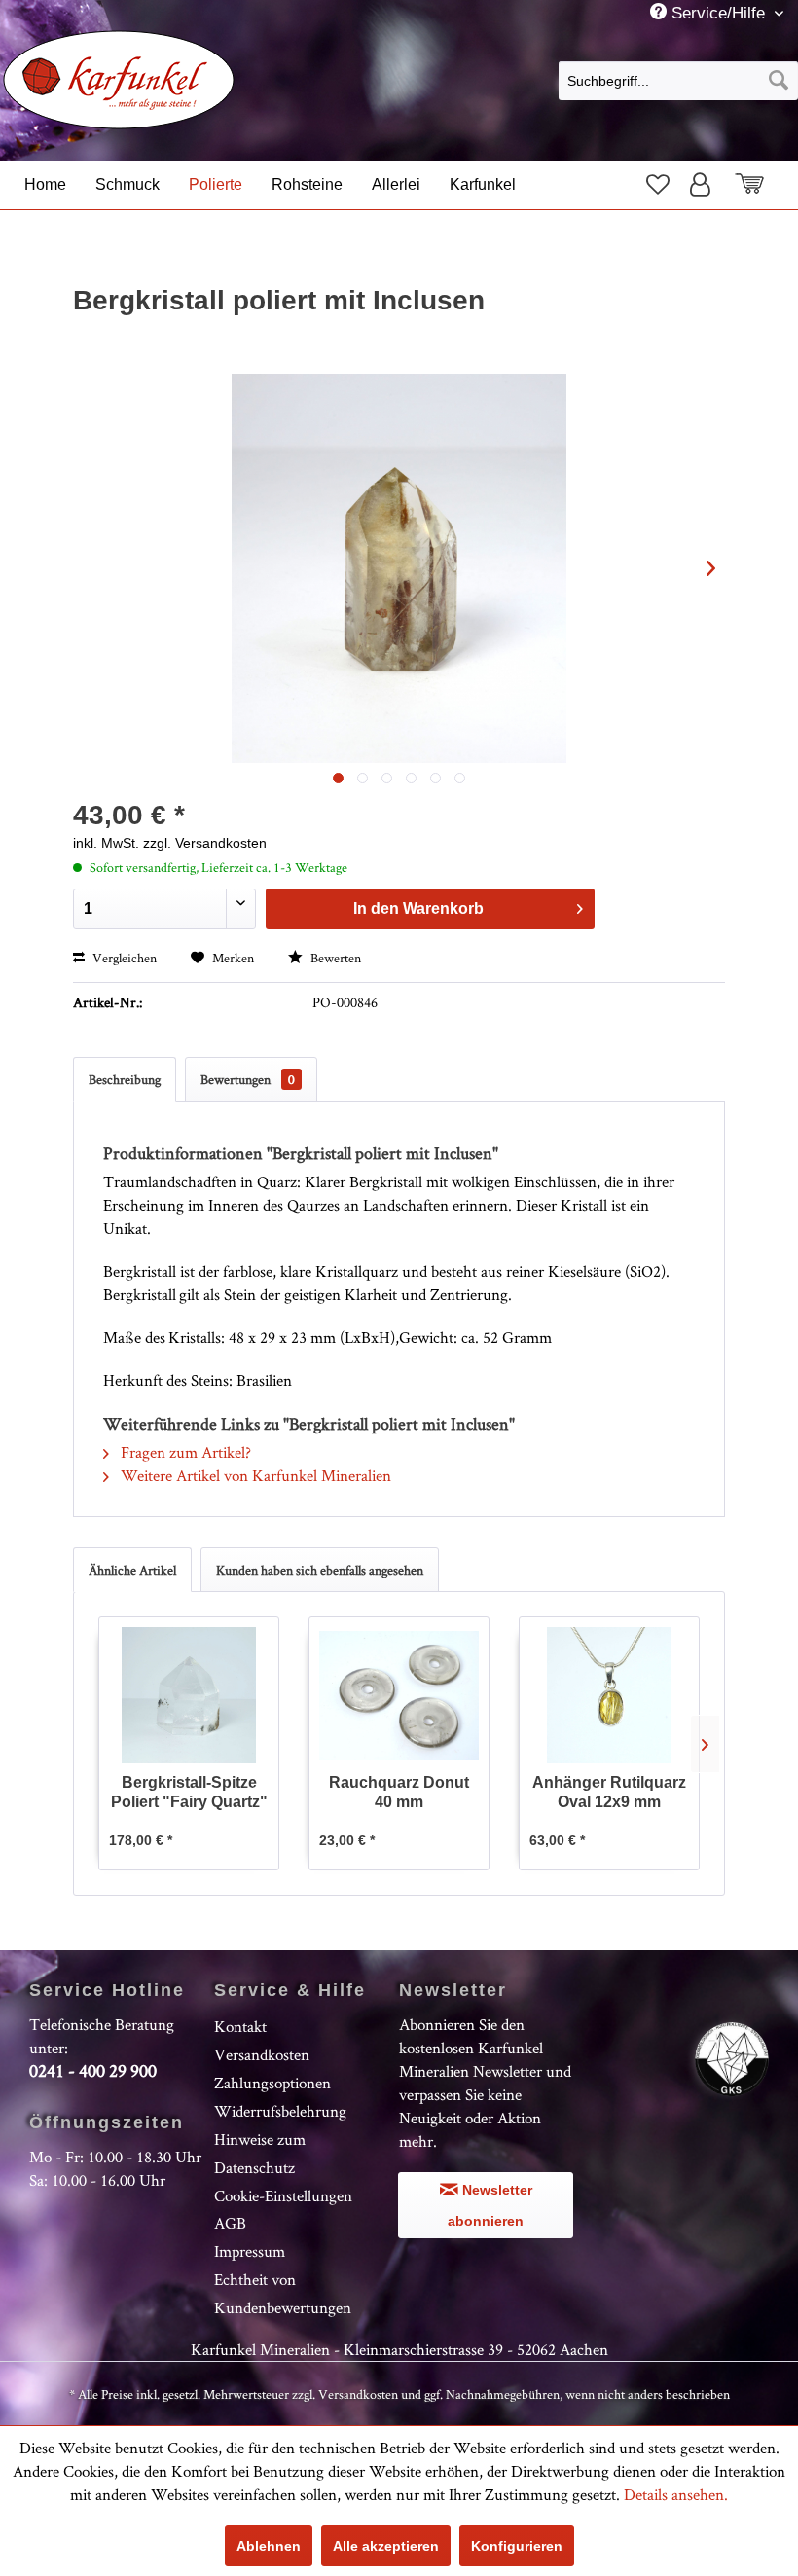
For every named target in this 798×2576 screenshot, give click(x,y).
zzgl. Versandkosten (205, 843)
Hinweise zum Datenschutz (260, 2153)
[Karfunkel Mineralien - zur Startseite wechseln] (119, 80)
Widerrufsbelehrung (280, 2111)
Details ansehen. (676, 2494)
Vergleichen (123, 958)
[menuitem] (678, 80)
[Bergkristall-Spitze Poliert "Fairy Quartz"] (189, 1695)
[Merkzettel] (656, 184)
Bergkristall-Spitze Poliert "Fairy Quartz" (189, 1792)
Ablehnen (269, 2546)
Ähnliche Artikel (132, 1570)
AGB (230, 2223)
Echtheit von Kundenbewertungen (283, 2293)
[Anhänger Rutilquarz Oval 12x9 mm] (609, 1695)
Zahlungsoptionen (272, 2083)
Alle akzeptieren (386, 2546)
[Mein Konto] (705, 184)
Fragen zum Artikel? (184, 1452)
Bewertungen (248, 1079)
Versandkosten (262, 2054)
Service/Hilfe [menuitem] (718, 13)
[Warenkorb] (760, 184)
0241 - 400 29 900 (93, 2070)
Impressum (250, 2251)
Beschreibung (125, 1079)
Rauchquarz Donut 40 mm (399, 1792)
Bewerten (334, 958)
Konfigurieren (517, 2546)
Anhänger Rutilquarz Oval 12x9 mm (609, 1792)
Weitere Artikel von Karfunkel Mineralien (254, 1475)
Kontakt (240, 2026)
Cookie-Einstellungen (283, 2195)
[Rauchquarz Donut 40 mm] (399, 1695)
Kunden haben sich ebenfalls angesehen (320, 1570)
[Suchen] (779, 81)
